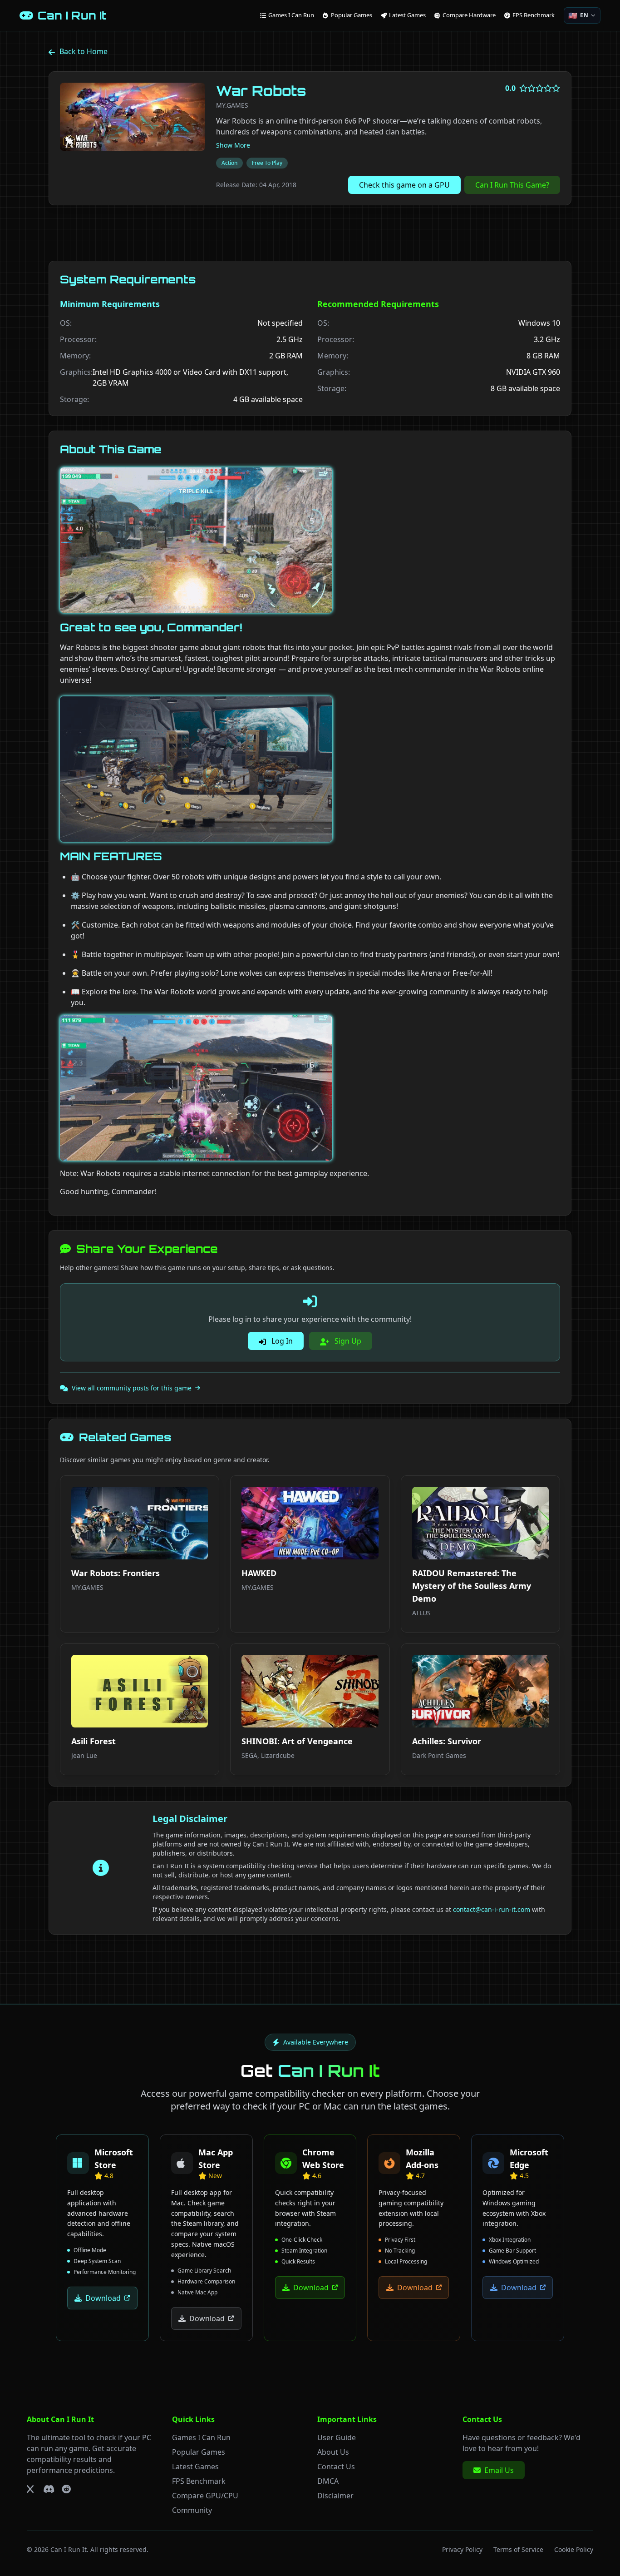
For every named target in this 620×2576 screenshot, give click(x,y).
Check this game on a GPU (404, 185)
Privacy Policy (462, 2549)
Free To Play (267, 163)
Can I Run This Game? (512, 185)
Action (229, 163)
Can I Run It (69, 2549)
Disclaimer (335, 2496)
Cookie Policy (574, 2549)
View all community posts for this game (132, 1388)
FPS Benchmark (199, 2481)
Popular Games (199, 2452)
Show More (233, 145)
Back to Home (84, 51)
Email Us (499, 2470)
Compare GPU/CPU (205, 2496)
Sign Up (347, 1341)
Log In (281, 1341)
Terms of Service (518, 2549)
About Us (333, 2452)
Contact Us (336, 2467)
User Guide (337, 2437)
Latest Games (195, 2467)
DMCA (328, 2481)
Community (192, 2510)
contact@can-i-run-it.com (492, 1909)
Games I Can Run (201, 2437)
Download (103, 2298)
